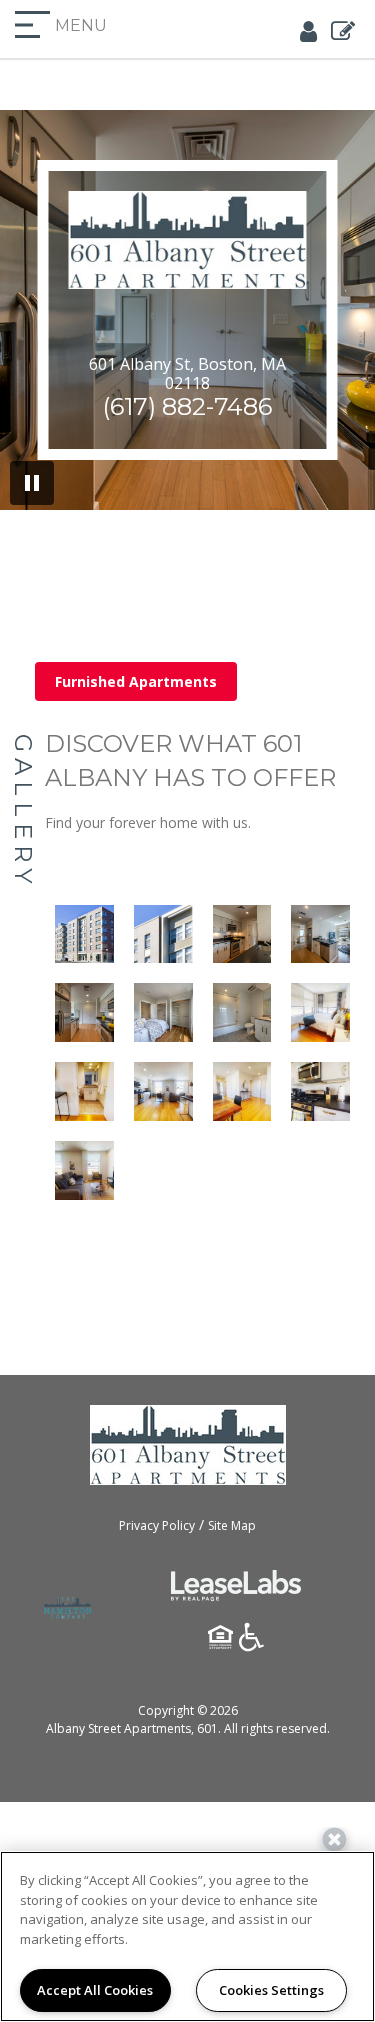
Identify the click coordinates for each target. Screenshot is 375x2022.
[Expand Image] (84, 934)
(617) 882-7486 (187, 406)
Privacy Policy (157, 1525)
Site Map (232, 1525)
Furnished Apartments (136, 681)
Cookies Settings (271, 1990)
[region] (187, 1936)
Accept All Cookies (95, 1990)
